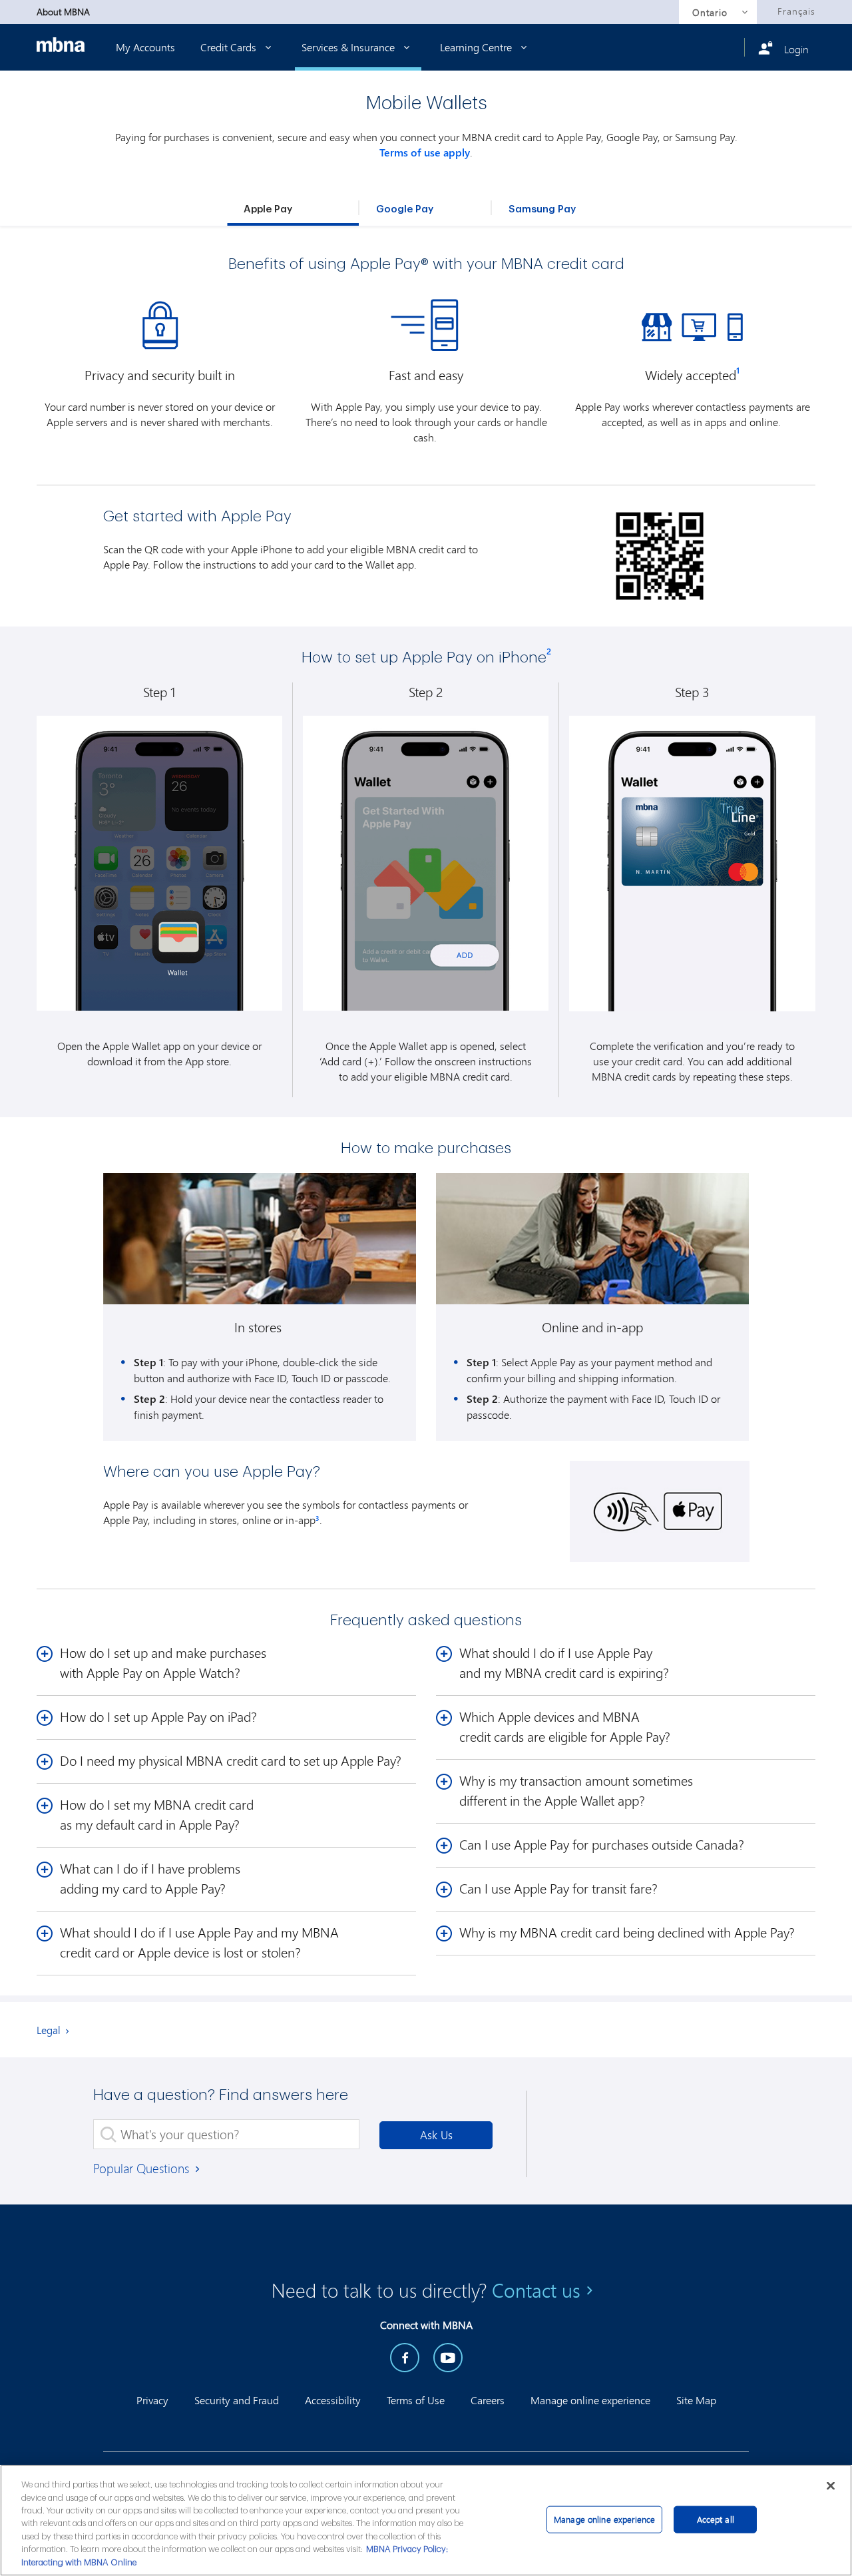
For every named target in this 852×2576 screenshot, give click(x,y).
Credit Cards (230, 47)
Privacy (152, 2400)
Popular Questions (143, 2168)
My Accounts (145, 47)
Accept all (716, 2519)
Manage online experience (590, 2400)
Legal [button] (49, 2030)
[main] (426, 2520)
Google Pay (405, 209)
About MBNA (63, 12)
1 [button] (738, 370)
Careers (488, 2400)
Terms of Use (416, 2400)
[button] (318, 1520)
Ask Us (436, 2135)
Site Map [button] (696, 2400)
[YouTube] (448, 2358)
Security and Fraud (237, 2400)
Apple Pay (268, 209)
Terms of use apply (425, 152)
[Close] (831, 2485)
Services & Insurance (358, 47)
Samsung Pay (542, 209)
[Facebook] (405, 2358)
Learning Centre (477, 47)
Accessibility (333, 2400)
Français (796, 11)
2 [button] (549, 651)
